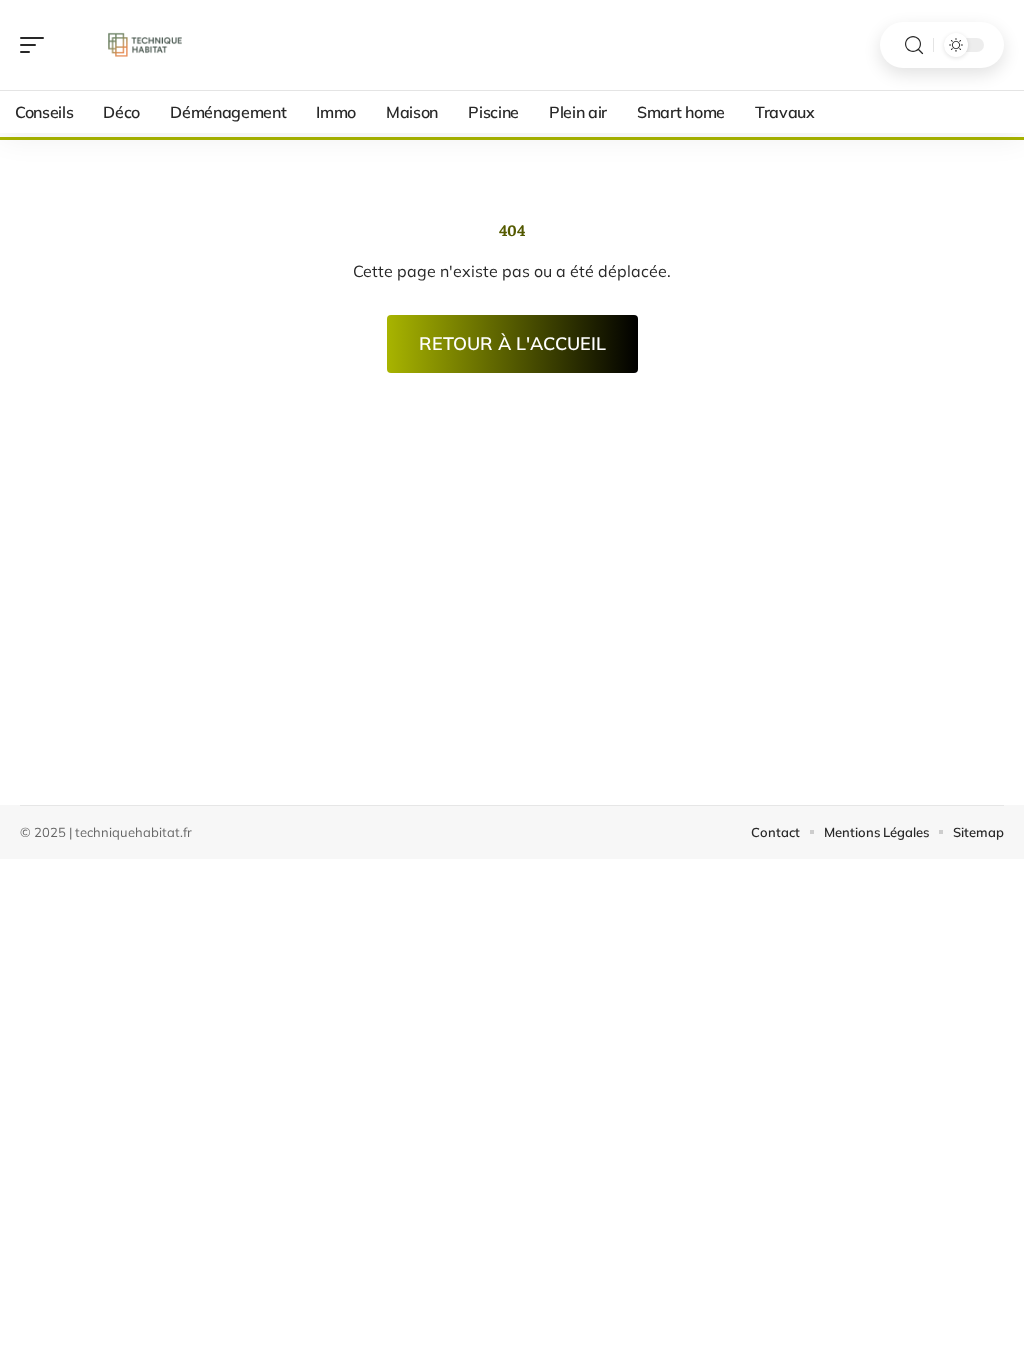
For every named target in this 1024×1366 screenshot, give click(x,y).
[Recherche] (914, 45)
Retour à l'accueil (512, 343)
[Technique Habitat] (144, 45)
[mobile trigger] (37, 45)
